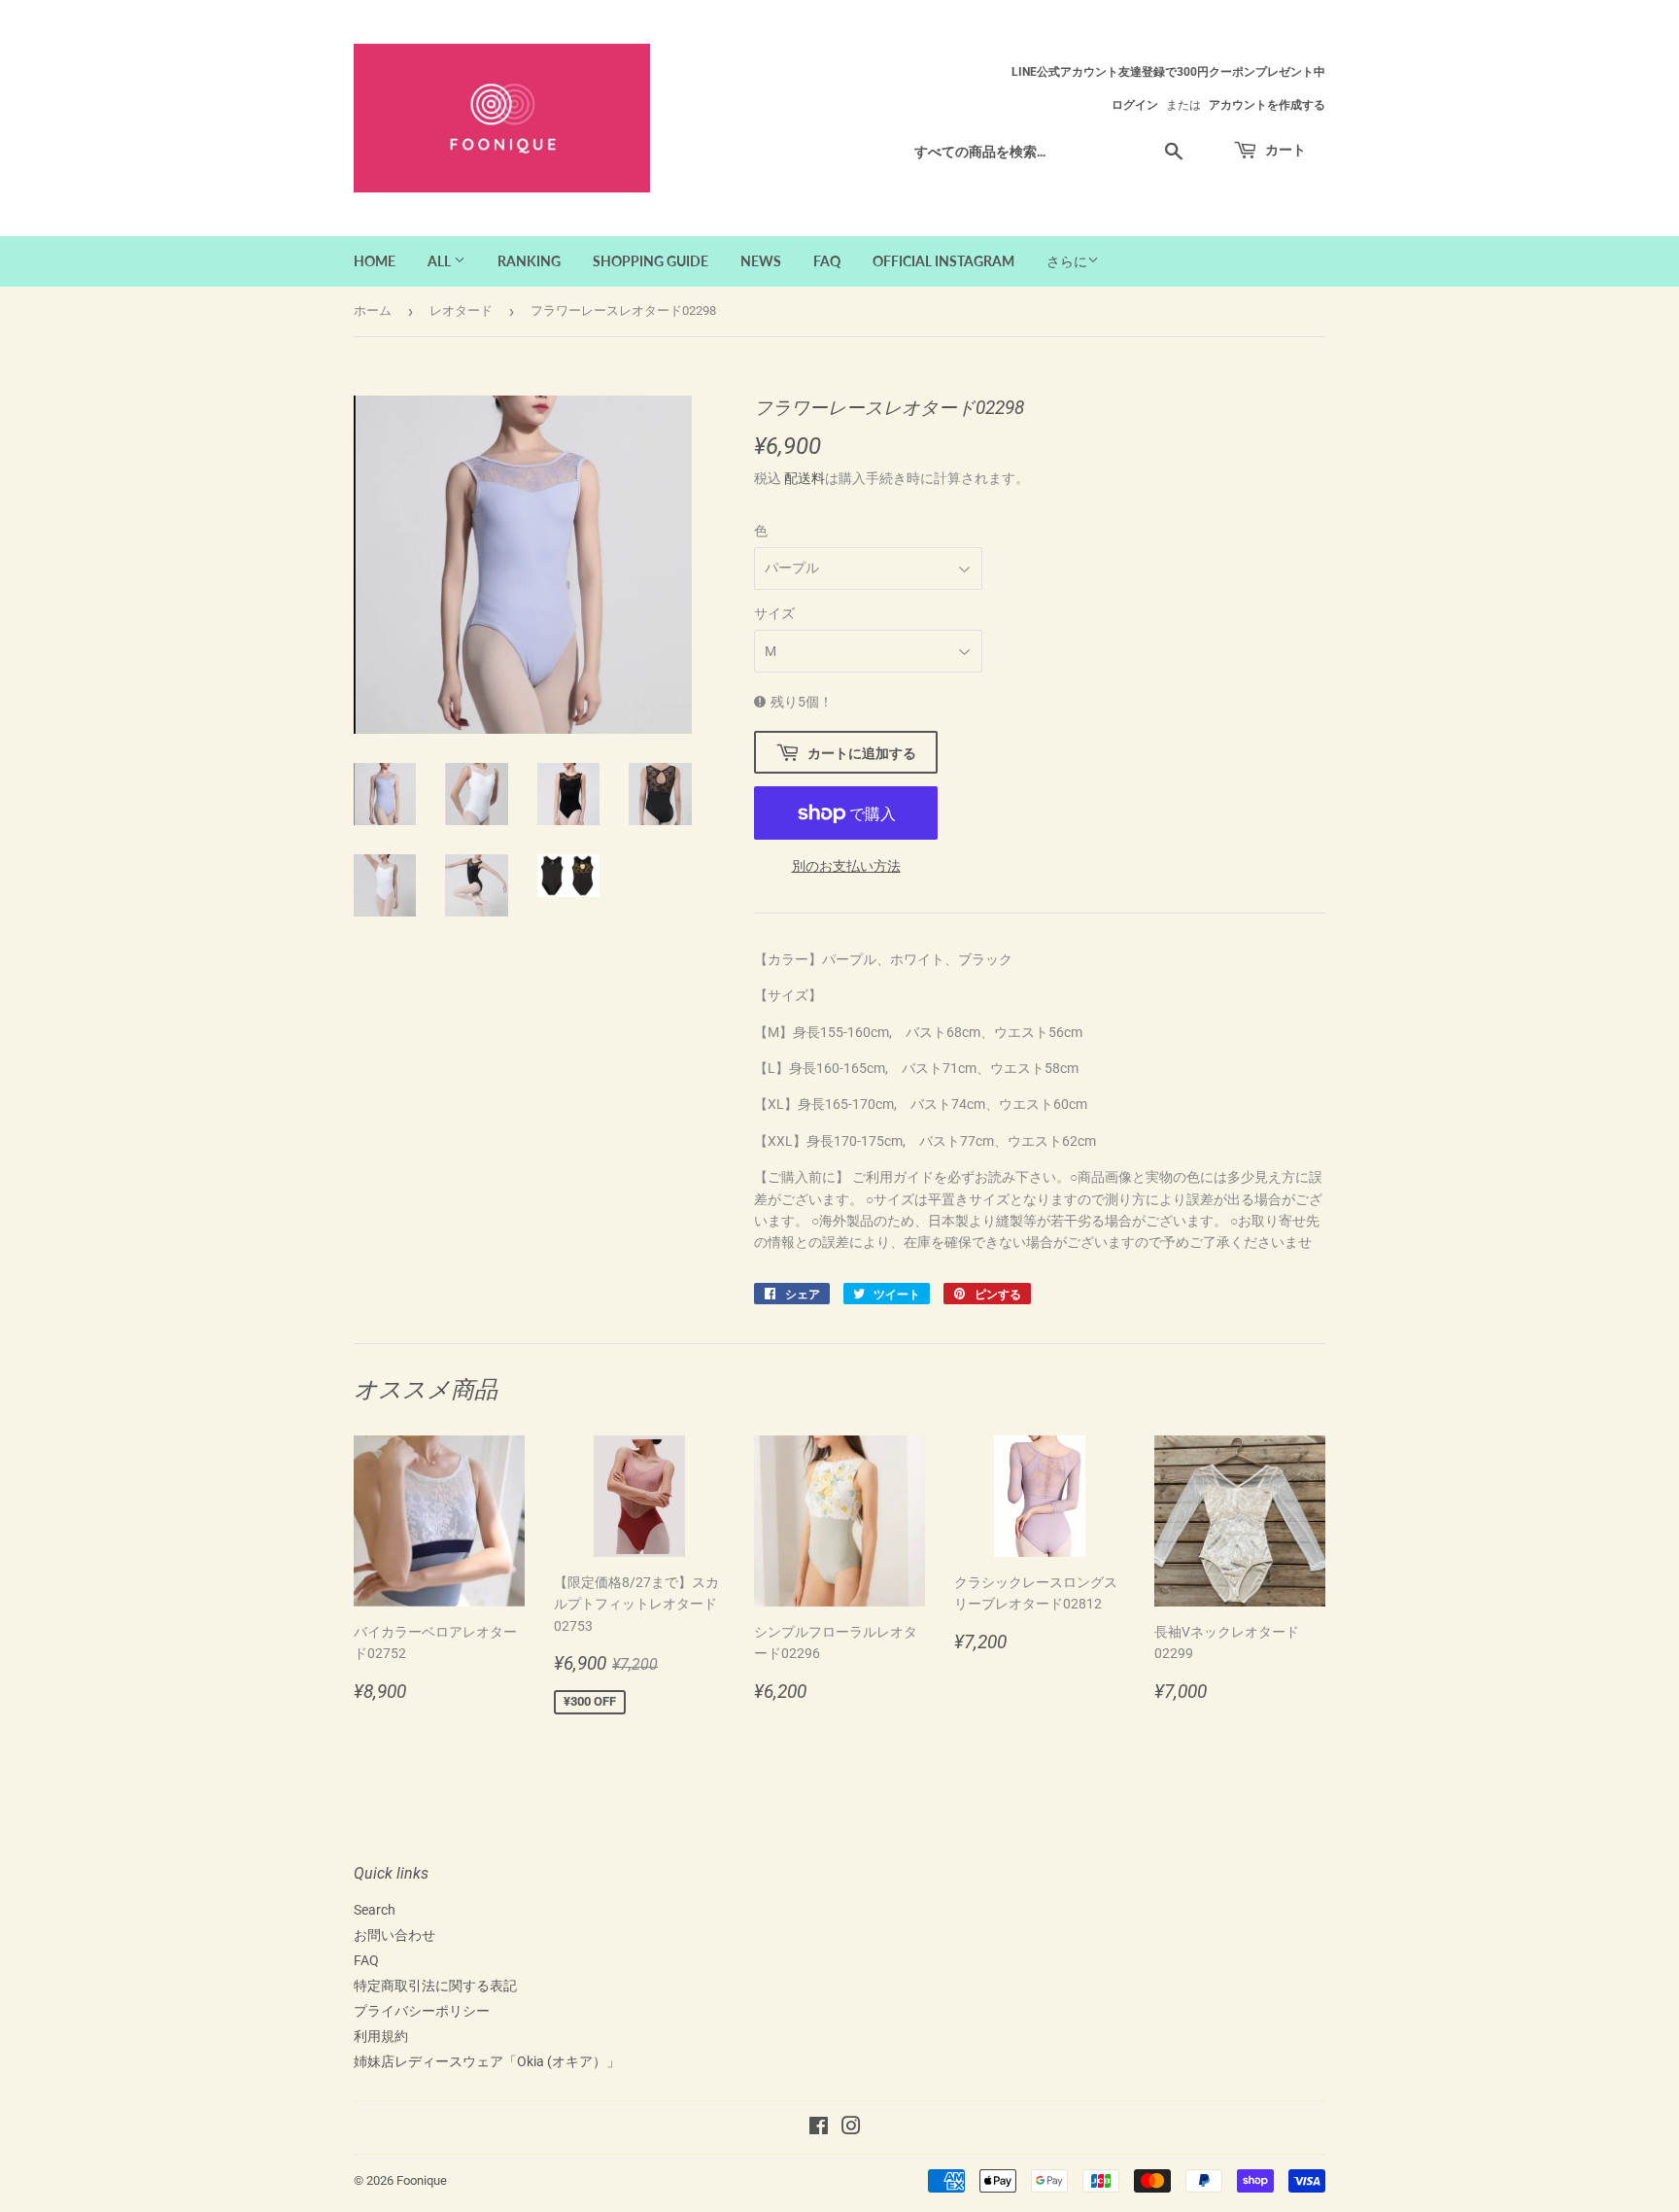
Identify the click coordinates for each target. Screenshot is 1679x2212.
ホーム (373, 311)
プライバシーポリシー (422, 2011)
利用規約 (381, 2036)
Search (375, 1910)
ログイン (1135, 105)
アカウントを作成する (1267, 105)
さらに (1067, 261)
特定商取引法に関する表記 (435, 1986)
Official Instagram (943, 261)
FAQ (827, 261)
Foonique (422, 2180)
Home (375, 261)
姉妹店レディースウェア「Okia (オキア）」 (487, 2061)
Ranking (529, 261)
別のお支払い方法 (846, 866)
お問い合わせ (394, 1935)
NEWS (761, 261)
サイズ (774, 613)
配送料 (805, 478)
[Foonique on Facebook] (819, 2128)
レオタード (461, 311)
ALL (441, 261)
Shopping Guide (651, 261)
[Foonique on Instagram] (851, 2128)
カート (1284, 149)
